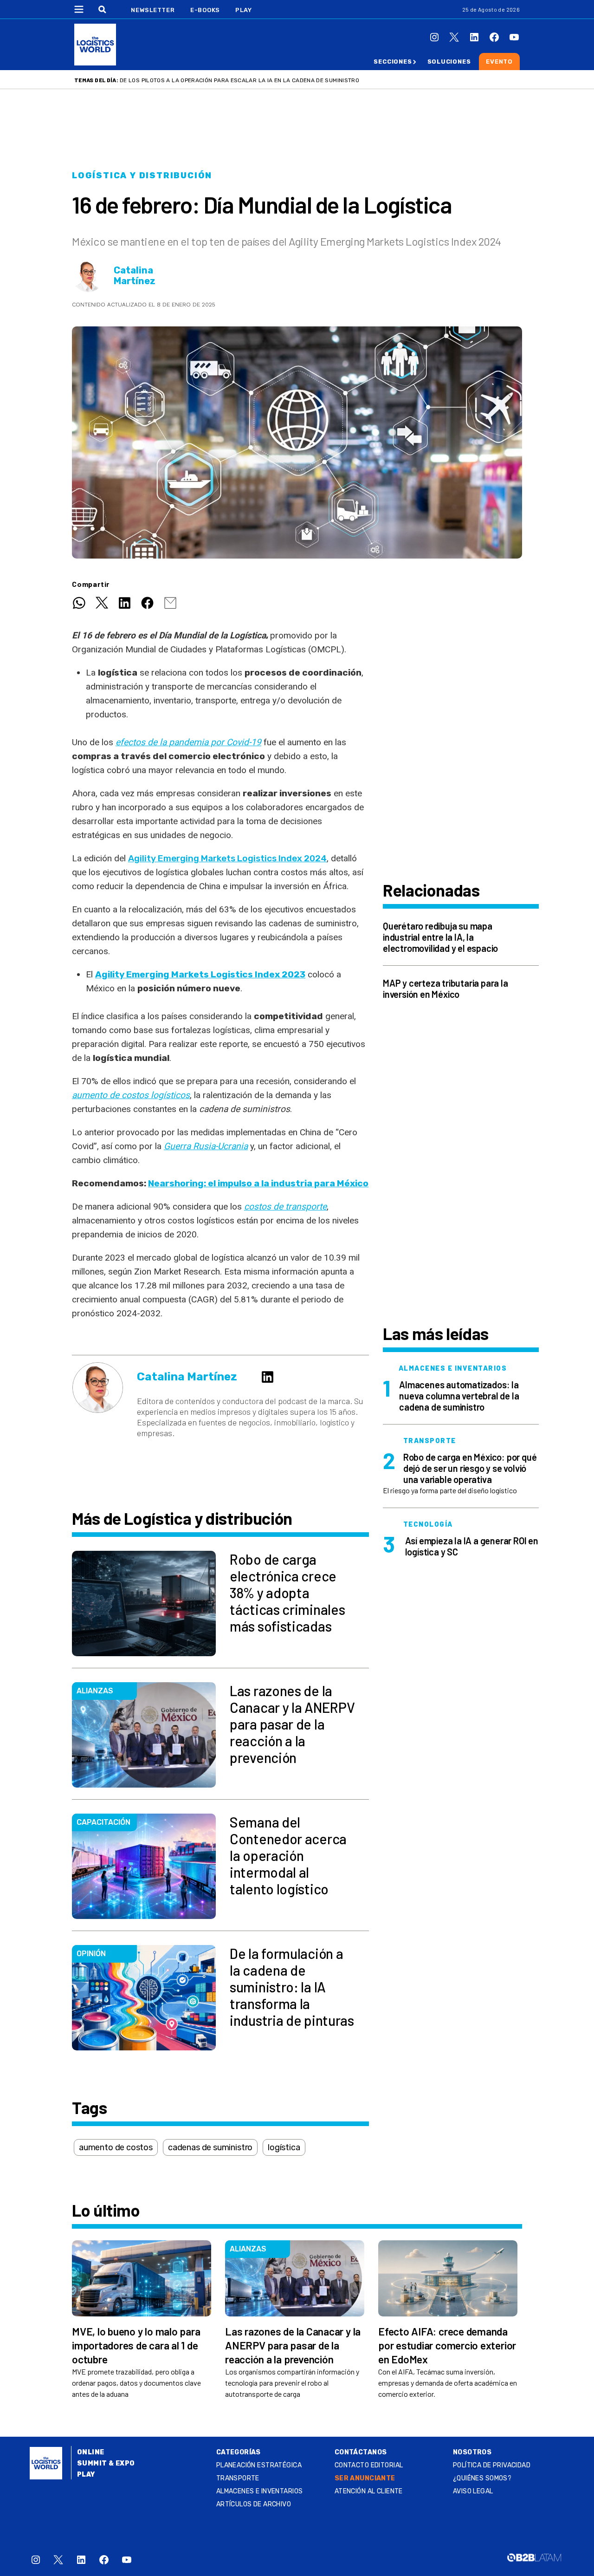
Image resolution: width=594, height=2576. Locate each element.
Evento (499, 62)
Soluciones (449, 62)
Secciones (393, 62)
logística (284, 2147)
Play (243, 10)
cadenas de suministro (210, 2147)
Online (91, 2452)
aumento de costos (116, 2147)
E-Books (205, 10)
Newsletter (153, 10)
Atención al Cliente (369, 2491)
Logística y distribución (142, 176)
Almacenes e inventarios (260, 2491)
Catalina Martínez (135, 276)
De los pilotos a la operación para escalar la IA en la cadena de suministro (239, 80)
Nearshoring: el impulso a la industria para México (258, 1183)
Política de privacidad (492, 2465)
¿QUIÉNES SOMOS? (482, 2478)
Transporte (238, 2478)
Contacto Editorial (369, 2465)
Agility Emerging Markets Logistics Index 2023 (200, 974)
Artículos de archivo (254, 2504)
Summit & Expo (106, 2463)
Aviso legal (473, 2491)
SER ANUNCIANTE (365, 2478)
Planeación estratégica (259, 2465)
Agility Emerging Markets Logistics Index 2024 (227, 858)
